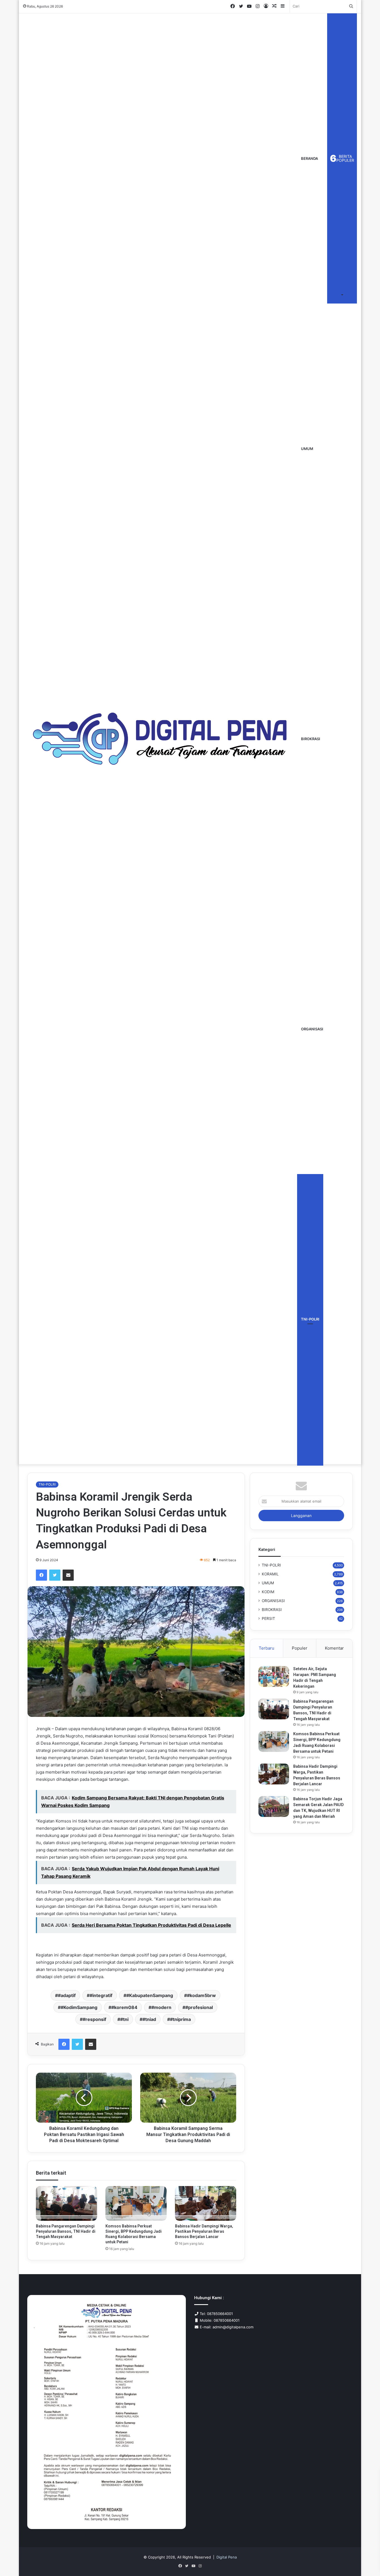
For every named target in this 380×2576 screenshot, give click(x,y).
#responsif (94, 2019)
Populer (300, 1648)
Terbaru (267, 1648)
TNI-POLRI (310, 1319)
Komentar (334, 1648)
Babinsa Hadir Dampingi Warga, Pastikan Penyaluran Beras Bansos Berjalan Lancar (204, 2231)
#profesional (199, 2007)
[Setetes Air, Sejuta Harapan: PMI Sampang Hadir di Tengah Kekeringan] (274, 1676)
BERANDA (309, 158)
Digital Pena (227, 2557)
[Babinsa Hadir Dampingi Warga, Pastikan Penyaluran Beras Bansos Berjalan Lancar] (206, 2203)
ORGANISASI (312, 1029)
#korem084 (124, 2007)
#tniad (149, 2019)
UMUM (307, 449)
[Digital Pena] (160, 739)
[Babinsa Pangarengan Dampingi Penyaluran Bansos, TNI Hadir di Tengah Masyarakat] (66, 2203)
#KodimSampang (79, 2007)
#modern (161, 2007)
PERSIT (268, 1618)
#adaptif (67, 1995)
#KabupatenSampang (150, 1995)
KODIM (268, 1592)
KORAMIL (270, 1574)
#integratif (101, 1995)
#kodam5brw (201, 1995)
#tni (124, 2019)
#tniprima (180, 2019)
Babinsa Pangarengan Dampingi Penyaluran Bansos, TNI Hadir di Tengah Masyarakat (66, 2231)
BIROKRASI (311, 739)
